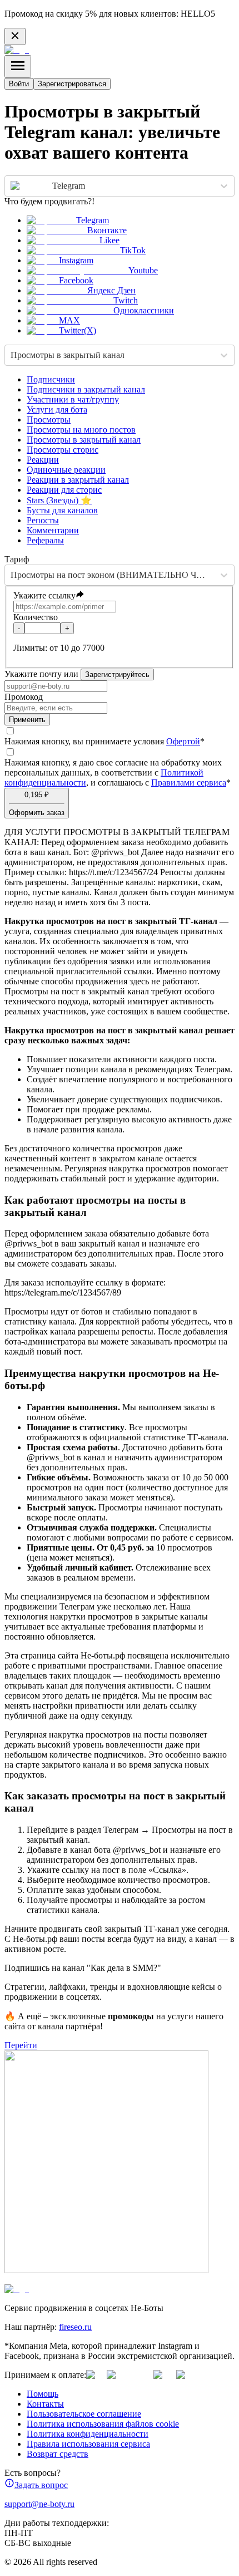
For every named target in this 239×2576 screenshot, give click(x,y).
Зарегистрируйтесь (117, 674)
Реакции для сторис (64, 490)
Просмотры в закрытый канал (84, 440)
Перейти (21, 2045)
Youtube (143, 270)
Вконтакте (107, 230)
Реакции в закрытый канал (78, 480)
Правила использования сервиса (88, 2444)
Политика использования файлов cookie (103, 2424)
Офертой (183, 741)
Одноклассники (144, 310)
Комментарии (53, 530)
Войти (19, 84)
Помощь (43, 2394)
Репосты (43, 520)
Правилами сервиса (189, 782)
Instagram (76, 260)
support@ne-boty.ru (39, 2504)
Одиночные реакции (66, 470)
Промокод (24, 697)
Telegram (93, 220)
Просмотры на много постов (81, 430)
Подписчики (51, 379)
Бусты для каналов (62, 510)
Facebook (76, 280)
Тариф (17, 559)
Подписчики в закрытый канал (86, 389)
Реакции (43, 460)
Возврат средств (58, 2454)
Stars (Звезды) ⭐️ (59, 500)
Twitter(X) (78, 330)
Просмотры (49, 419)
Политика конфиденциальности (88, 2434)
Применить (27, 720)
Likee (109, 240)
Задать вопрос (41, 2485)
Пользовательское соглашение (84, 2414)
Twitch (126, 300)
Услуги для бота (57, 409)
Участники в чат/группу (73, 399)
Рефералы (45, 540)
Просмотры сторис (63, 450)
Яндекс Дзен (111, 290)
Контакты (45, 2404)
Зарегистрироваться (72, 84)
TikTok (133, 250)
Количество (36, 617)
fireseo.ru (75, 2327)
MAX (69, 320)
